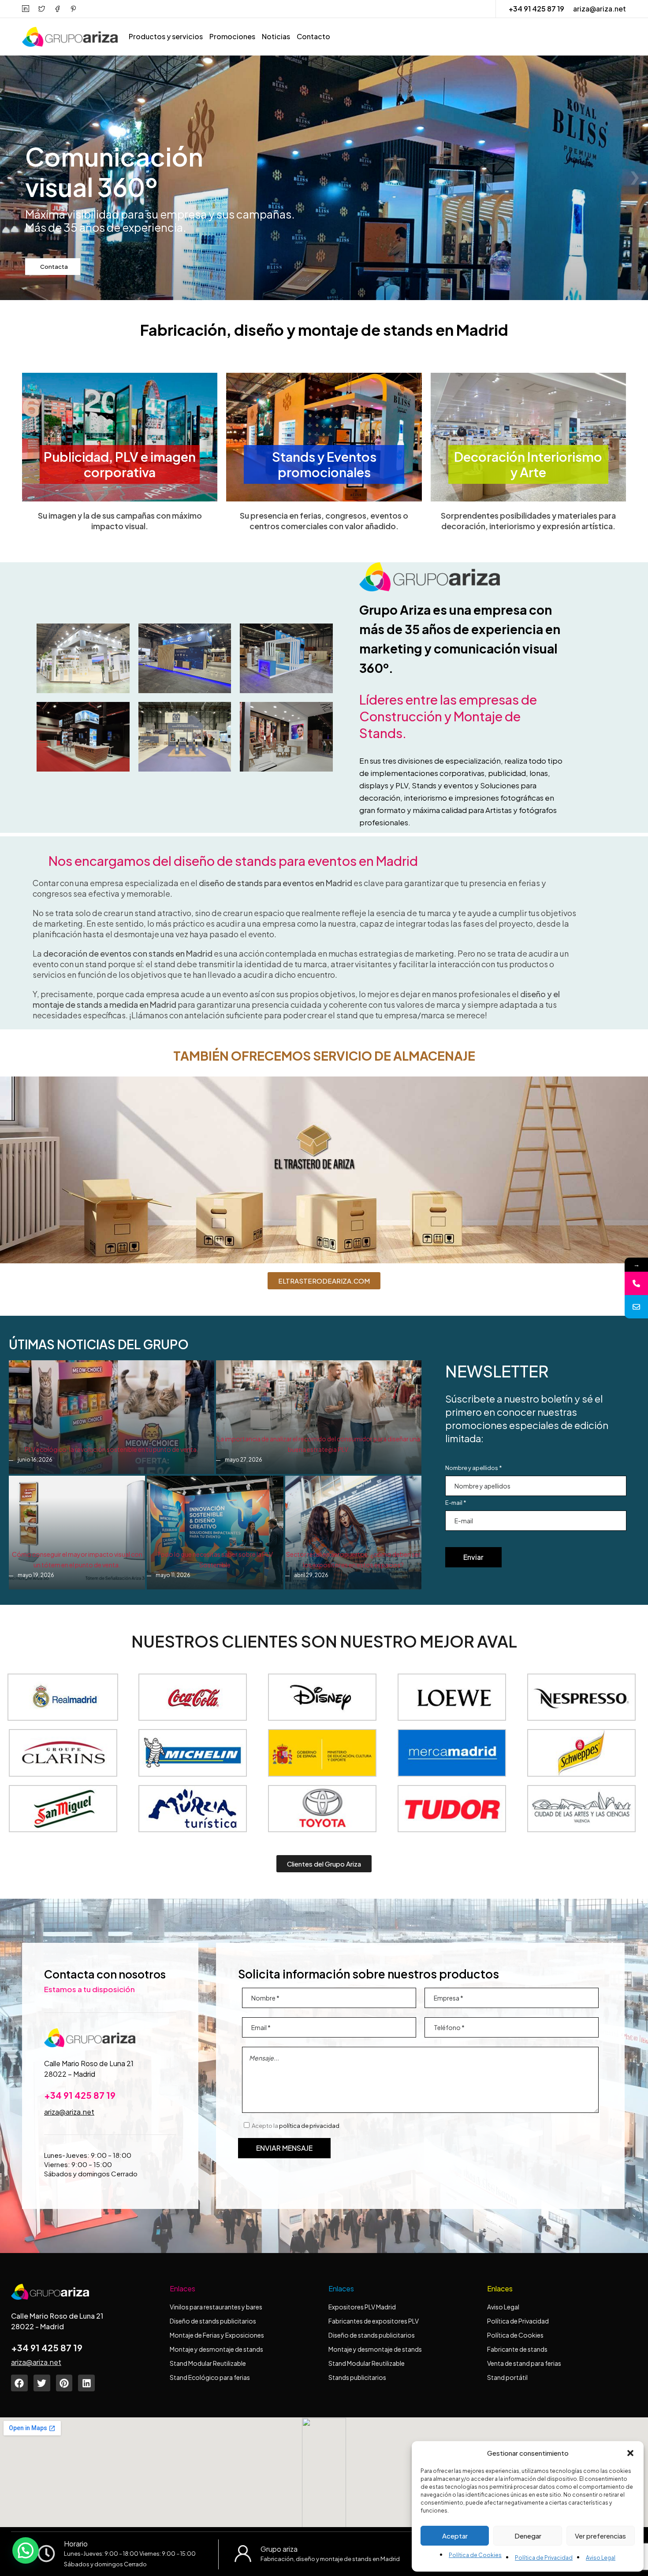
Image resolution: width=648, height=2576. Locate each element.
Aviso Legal (601, 2558)
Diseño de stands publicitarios (213, 2321)
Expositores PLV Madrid (362, 2307)
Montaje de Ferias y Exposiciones (217, 2335)
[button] (630, 2453)
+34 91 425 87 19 (536, 9)
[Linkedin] (86, 2383)
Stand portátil (508, 2377)
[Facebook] (19, 2383)
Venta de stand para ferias (524, 2363)
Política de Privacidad (544, 2558)
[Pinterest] (64, 2383)
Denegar (528, 2536)
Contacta (54, 267)
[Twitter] (42, 2383)
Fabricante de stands (518, 2349)
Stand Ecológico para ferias (210, 2377)
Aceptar (455, 2536)
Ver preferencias (600, 2536)
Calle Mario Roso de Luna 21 (89, 2063)
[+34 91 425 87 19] (636, 1283)
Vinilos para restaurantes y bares (216, 2307)
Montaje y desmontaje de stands (216, 2349)
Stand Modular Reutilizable (208, 2363)
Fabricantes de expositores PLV (374, 2321)
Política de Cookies (475, 2555)
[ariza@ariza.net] (636, 1307)
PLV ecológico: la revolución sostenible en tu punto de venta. (112, 1449)
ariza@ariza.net (600, 9)
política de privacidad (309, 2126)
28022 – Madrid (70, 2074)
